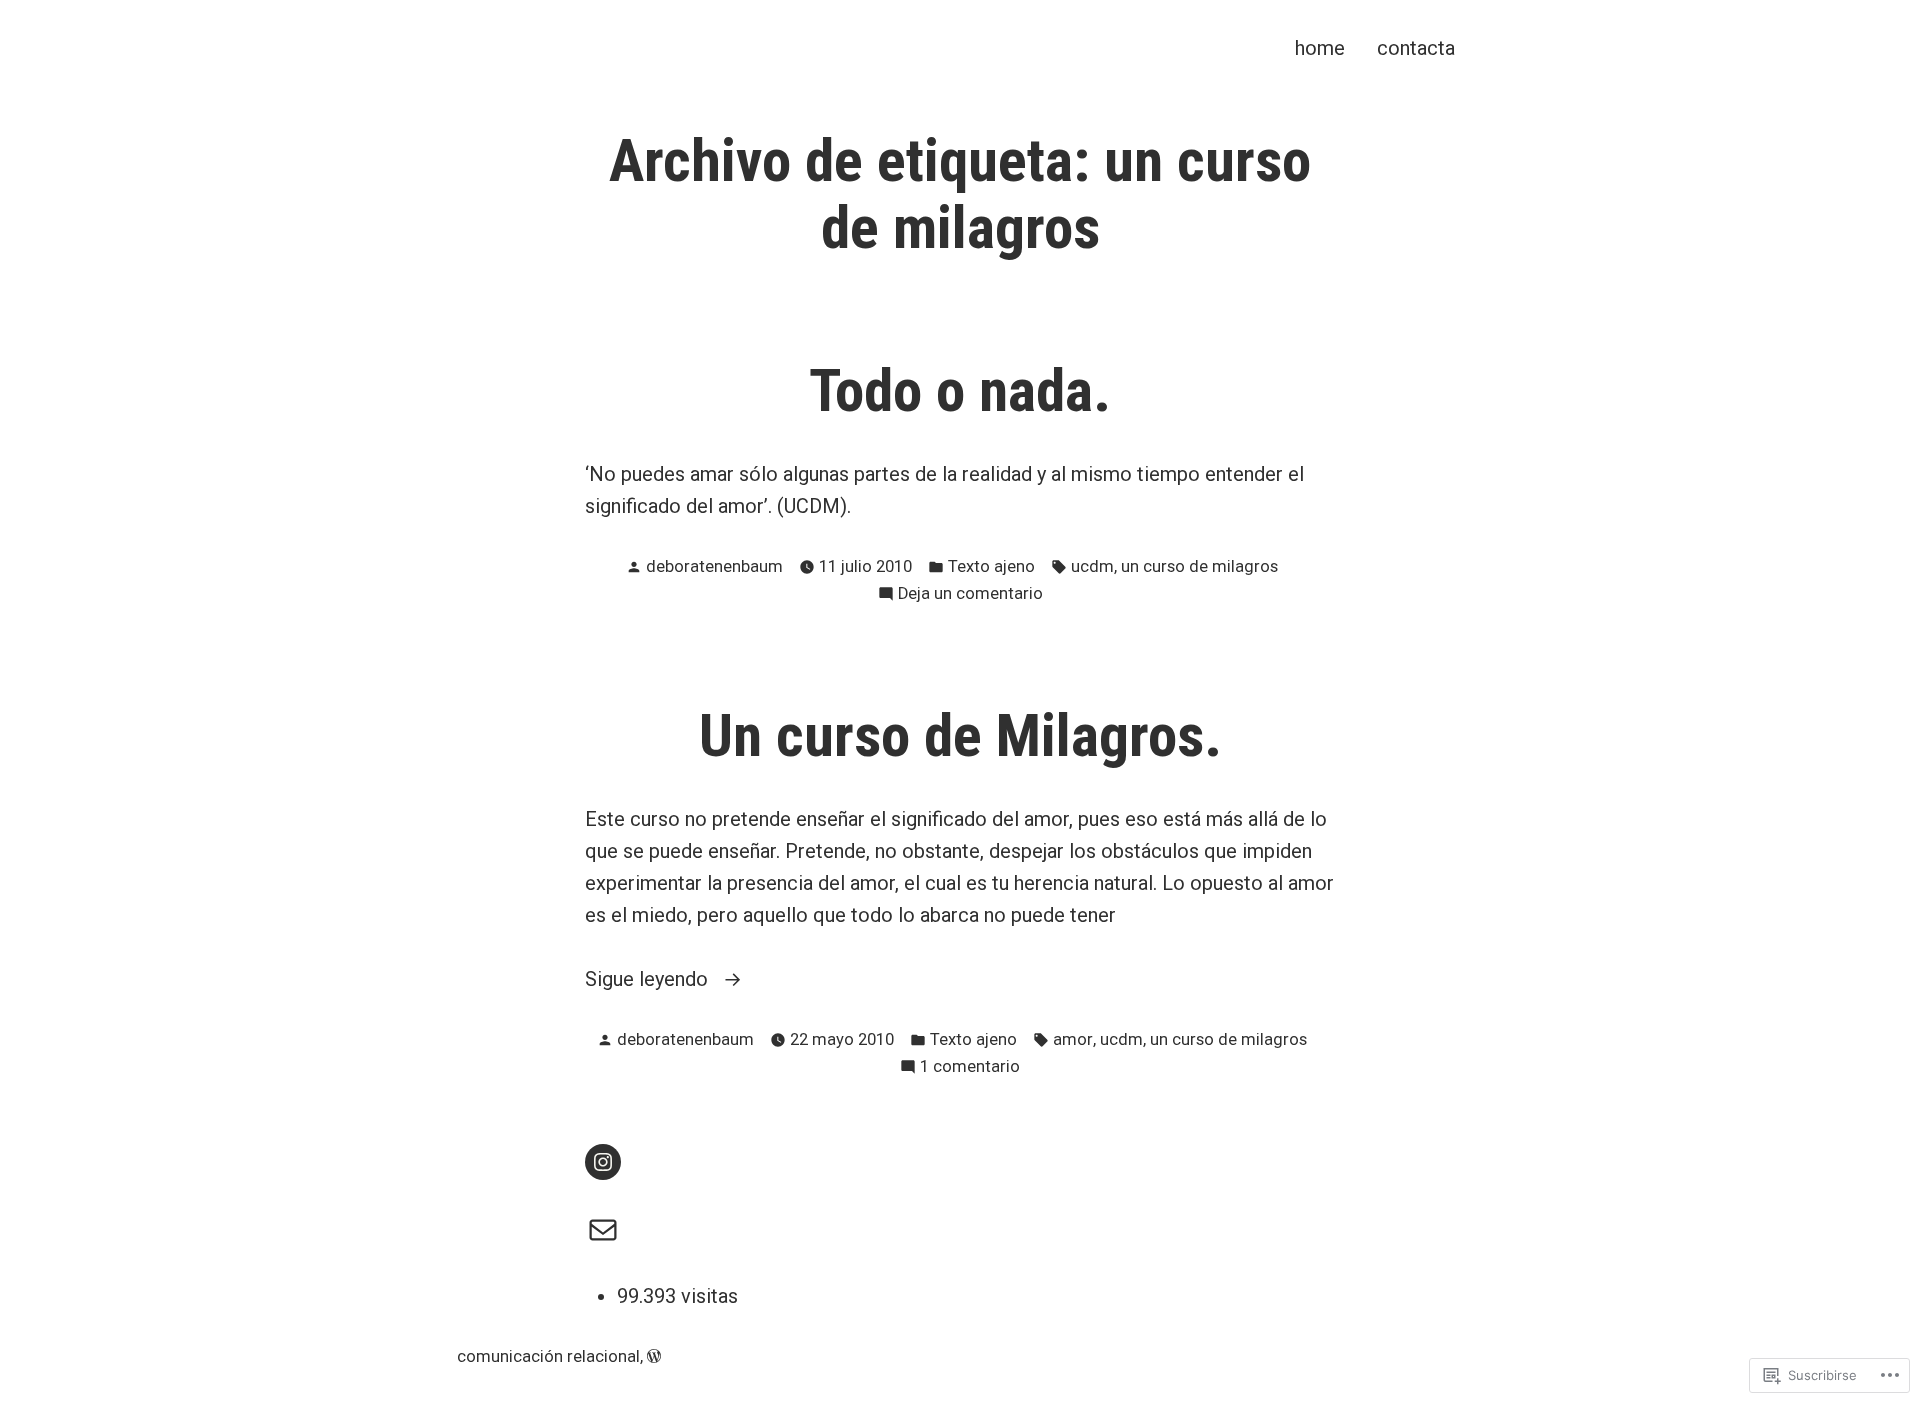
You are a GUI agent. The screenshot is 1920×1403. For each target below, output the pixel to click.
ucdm (1092, 566)
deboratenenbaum (714, 566)
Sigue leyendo (649, 980)
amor (1073, 1039)
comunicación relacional (548, 1356)
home (1320, 47)
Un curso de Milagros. (960, 736)
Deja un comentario (970, 595)
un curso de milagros (1199, 566)
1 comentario (970, 1068)
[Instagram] (603, 1162)
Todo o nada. (960, 391)
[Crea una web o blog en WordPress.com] (654, 1356)
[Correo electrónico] (603, 1230)
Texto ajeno (991, 566)
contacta (1416, 47)
